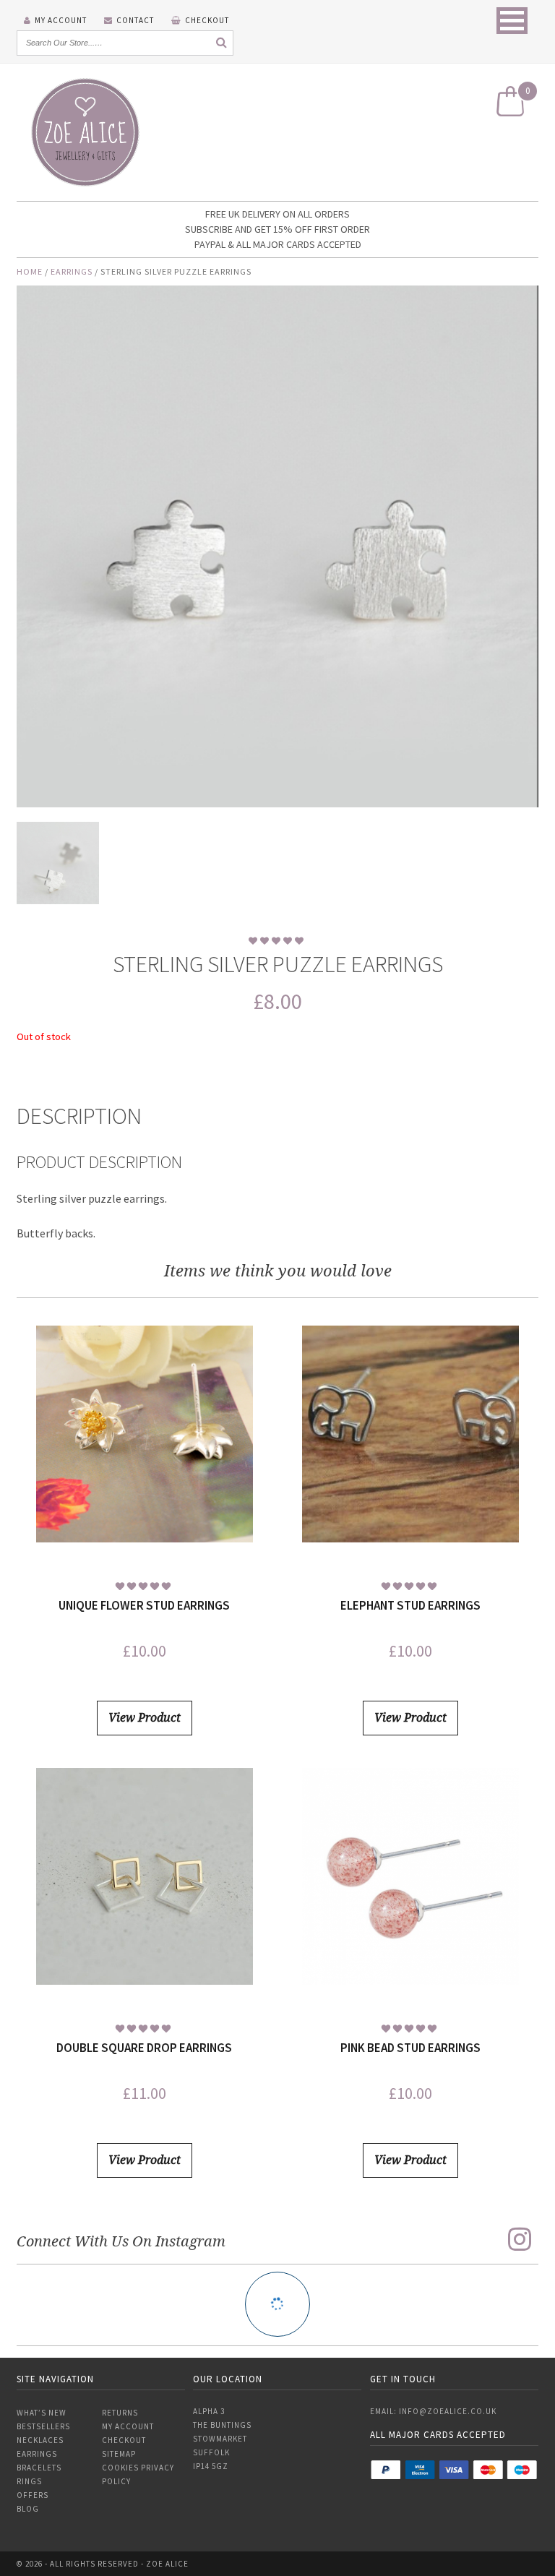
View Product (145, 1718)
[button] (512, 21)
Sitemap (119, 2454)
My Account (61, 20)
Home (30, 271)
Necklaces (40, 2440)
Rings (29, 2481)
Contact (135, 20)
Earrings (72, 271)
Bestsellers (43, 2426)
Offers (33, 2495)
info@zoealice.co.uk (448, 2411)
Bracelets (39, 2468)
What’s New (42, 2413)
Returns (120, 2413)
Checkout (207, 20)
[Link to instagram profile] (520, 2239)
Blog (28, 2509)
